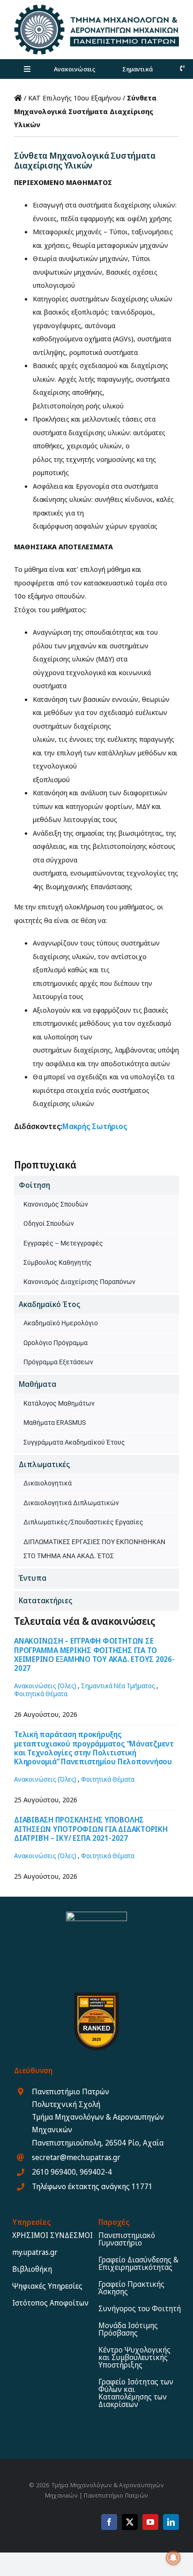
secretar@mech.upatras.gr (76, 2157)
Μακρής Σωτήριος (95, 1126)
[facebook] (109, 2522)
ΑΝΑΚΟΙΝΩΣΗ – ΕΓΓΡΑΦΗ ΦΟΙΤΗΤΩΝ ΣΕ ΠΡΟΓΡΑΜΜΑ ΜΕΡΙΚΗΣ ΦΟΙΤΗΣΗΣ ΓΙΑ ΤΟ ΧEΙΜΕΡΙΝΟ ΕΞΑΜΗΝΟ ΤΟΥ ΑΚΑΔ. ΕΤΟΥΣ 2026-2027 (94, 1654)
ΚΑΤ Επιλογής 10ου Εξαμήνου (74, 98)
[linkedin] (171, 2522)
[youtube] (150, 2522)
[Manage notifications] (173, 2558)
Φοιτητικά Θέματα (41, 1694)
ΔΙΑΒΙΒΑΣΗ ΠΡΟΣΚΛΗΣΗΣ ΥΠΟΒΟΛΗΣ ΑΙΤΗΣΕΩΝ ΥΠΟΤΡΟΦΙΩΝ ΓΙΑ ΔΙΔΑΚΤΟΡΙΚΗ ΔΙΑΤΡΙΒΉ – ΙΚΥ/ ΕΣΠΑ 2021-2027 (91, 1829)
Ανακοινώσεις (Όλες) (45, 1686)
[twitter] (130, 2522)
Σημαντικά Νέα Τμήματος (118, 1686)
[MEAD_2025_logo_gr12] (96, 8)
